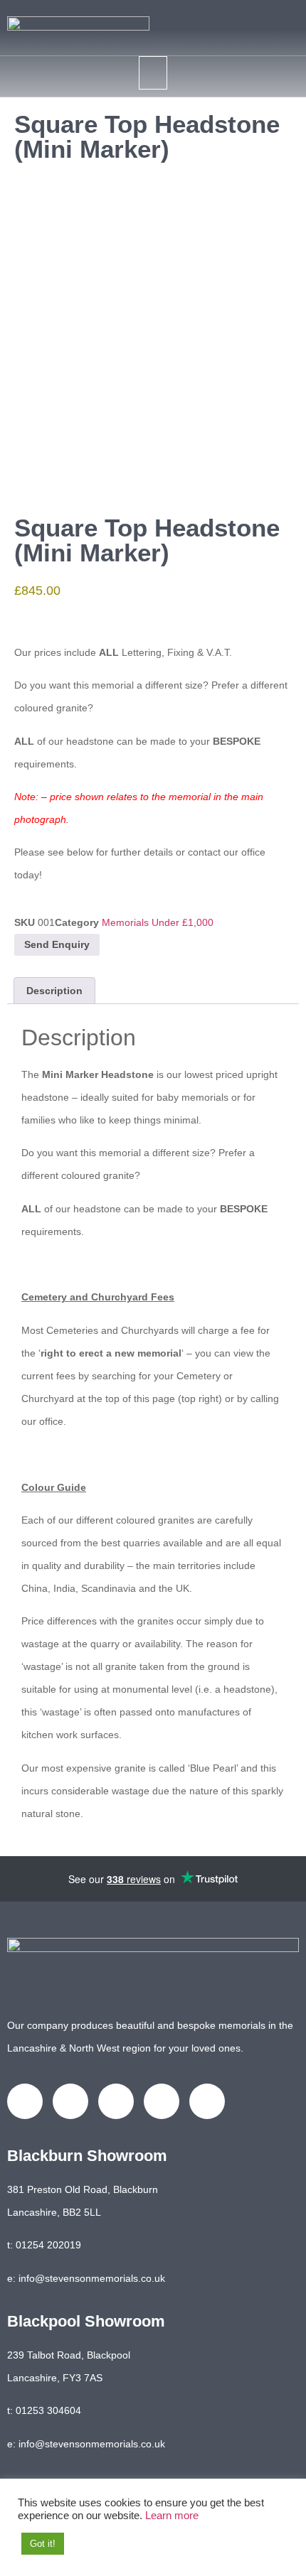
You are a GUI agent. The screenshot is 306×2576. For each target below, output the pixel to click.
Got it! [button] (43, 2544)
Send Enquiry (57, 944)
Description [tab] (54, 991)
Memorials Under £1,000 (158, 922)
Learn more (172, 2516)
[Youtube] (162, 2101)
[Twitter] (70, 2101)
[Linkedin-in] (116, 2101)
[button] (153, 73)
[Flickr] (207, 2101)
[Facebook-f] (25, 2101)
